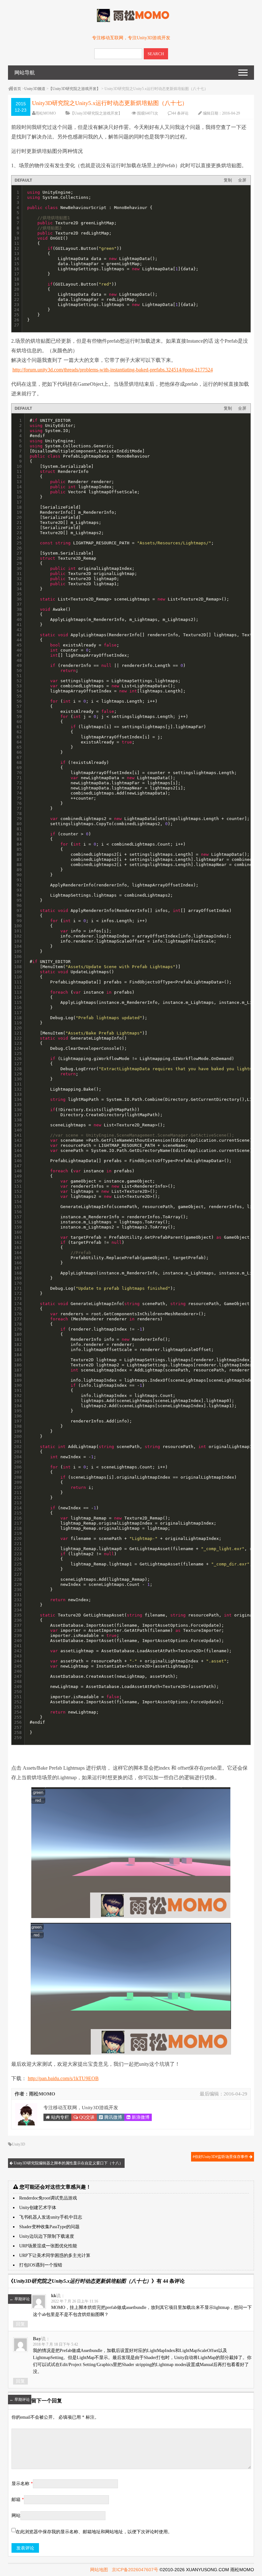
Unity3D (19, 2144)
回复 (20, 2324)
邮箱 (18, 2500)
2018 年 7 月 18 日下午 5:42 (55, 2344)
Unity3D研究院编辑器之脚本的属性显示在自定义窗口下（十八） (68, 2163)
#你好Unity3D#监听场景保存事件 (221, 2157)
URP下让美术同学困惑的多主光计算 (55, 2255)
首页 (17, 89)
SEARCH (156, 54)
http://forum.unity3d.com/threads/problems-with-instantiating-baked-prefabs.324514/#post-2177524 (113, 370)
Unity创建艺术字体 (38, 2208)
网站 (16, 2516)
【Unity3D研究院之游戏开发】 (74, 89)
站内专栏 (59, 2117)
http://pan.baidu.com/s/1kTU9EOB (63, 2078)
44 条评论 (180, 113)
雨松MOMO (46, 113)
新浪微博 (140, 2117)
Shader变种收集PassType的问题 (49, 2227)
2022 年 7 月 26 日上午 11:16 (75, 2301)
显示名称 (22, 2484)
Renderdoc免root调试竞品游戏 (48, 2198)
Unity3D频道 (35, 89)
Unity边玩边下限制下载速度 (47, 2236)
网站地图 (99, 2570)
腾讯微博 (112, 2117)
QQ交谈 (86, 2117)
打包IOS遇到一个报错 (41, 2265)
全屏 (242, 180)
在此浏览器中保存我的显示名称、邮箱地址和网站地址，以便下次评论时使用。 (94, 2532)
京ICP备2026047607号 (135, 2570)
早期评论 (20, 2299)
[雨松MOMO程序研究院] (131, 21)
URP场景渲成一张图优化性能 (48, 2246)
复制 (228, 180)
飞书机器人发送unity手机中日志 (51, 2217)
